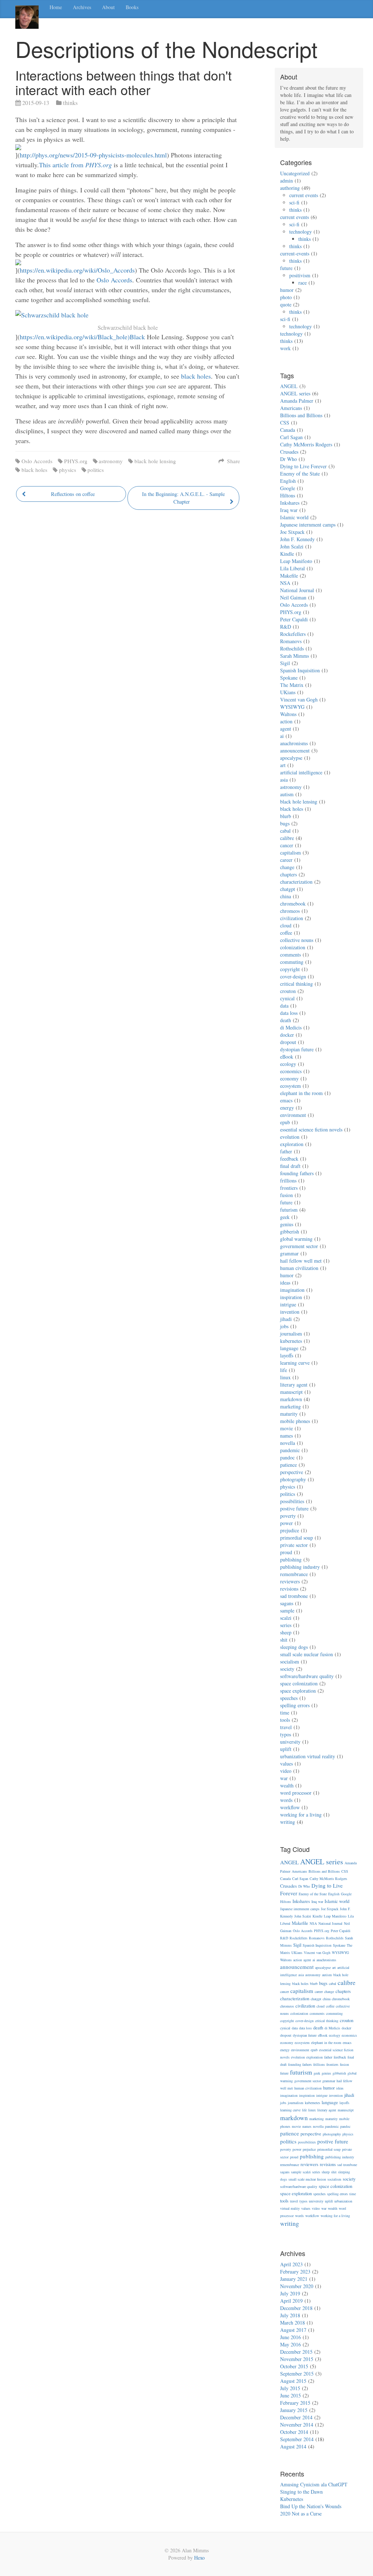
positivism (300, 275)
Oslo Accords (114, 280)
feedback (289, 1159)
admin (286, 181)
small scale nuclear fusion (307, 1654)
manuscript (291, 1392)
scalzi (286, 1618)
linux (285, 1377)
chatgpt (288, 889)
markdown (291, 1399)
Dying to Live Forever (303, 466)
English (288, 481)
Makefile (289, 576)
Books (132, 7)
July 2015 (290, 2388)
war (284, 1778)
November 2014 (297, 2425)
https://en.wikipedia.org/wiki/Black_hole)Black (82, 337)
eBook (287, 1057)
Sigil (285, 663)
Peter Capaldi (294, 619)
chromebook (293, 904)
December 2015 (296, 2352)
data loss (289, 1013)
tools (285, 1720)
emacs (286, 1100)
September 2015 (297, 2374)
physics (68, 470)
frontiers (289, 1188)
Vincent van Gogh (299, 699)
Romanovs (291, 641)
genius (287, 1224)
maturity (289, 1414)
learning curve (295, 1363)
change (287, 867)
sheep (286, 1632)
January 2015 (294, 2410)
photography (293, 1479)
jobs (284, 1326)
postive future (294, 1508)
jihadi (286, 1319)
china (286, 896)
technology (301, 232)
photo (286, 297)
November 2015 (297, 2359)
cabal (285, 831)
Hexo (199, 2558)
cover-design (293, 976)
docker (287, 1035)
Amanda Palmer (297, 401)
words (286, 1800)
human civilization (299, 1268)
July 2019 (290, 2293)
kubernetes (291, 1341)
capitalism (290, 853)
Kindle (287, 554)
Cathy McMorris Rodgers (306, 444)
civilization (292, 918)
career (286, 860)
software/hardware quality (307, 1676)
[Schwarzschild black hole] (128, 315)
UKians (288, 692)
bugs (285, 823)
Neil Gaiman (293, 597)
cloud (286, 925)
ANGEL (289, 386)
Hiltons (288, 495)
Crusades (289, 452)
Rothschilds (292, 648)
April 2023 (291, 2264)
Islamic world (294, 517)
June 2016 (290, 2337)
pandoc (287, 1457)
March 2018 (292, 2323)
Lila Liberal (292, 568)
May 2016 (290, 2344)
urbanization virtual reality (308, 1756)
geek (285, 1217)
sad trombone (294, 1596)
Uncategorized (295, 173)
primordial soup (297, 1538)
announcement (295, 750)
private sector (294, 1545)
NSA (285, 583)
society (287, 1669)
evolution (290, 1137)
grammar (289, 1253)
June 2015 (290, 2395)
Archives (82, 7)
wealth (287, 1785)
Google (288, 488)
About (108, 7)
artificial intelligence (301, 772)
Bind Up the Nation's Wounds (311, 2506)
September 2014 (297, 2439)
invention (290, 1312)
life (284, 1370)
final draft (290, 1166)
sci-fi (294, 202)
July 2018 (290, 2315)
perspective (292, 1472)
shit (284, 1640)
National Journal (297, 590)
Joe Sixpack (292, 532)
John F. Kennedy (297, 539)
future (286, 268)
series (286, 1625)
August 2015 (293, 2381)
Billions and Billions (301, 415)
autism (287, 794)
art (283, 765)
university (290, 1742)
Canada (288, 430)
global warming (296, 1239)
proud (286, 1552)
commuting (292, 962)
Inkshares (290, 503)
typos (286, 1734)
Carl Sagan (291, 437)
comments (290, 955)
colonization (293, 947)
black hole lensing (155, 461)
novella (288, 1443)
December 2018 (296, 2308)
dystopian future (297, 1049)
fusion (286, 1195)
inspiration (291, 1297)
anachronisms (294, 743)
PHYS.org (76, 461)
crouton (288, 991)
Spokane (289, 678)
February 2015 (295, 2403)
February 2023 (295, 2272)
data (284, 1006)
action (286, 721)
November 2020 (297, 2286)
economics (291, 1071)
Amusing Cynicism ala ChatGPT (314, 2484)
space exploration (298, 1691)
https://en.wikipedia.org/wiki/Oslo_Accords (77, 270)
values (286, 1764)
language (289, 1348)
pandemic (290, 1450)
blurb (286, 816)
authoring (290, 188)
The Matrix (292, 685)
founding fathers (297, 1173)
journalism (291, 1334)
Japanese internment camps (308, 525)
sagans (287, 1603)
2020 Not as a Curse (301, 2514)
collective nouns (297, 940)
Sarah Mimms (295, 656)
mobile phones (295, 1421)
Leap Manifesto (296, 561)
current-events (295, 253)
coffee (286, 933)
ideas (285, 1283)
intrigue (288, 1304)
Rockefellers (293, 634)
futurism (289, 1210)
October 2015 (294, 2366)
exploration (292, 1144)
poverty (288, 1516)
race (303, 283)
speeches (289, 1698)
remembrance (294, 1574)
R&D (286, 627)
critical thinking (297, 984)
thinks (70, 103)
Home (56, 7)
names (286, 1436)
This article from (75, 165)
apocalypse (291, 758)
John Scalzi (292, 546)
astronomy (111, 461)
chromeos (290, 911)
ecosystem (290, 1086)
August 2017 (293, 2330)
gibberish (290, 1232)
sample (287, 1611)
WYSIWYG (292, 707)
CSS (285, 423)
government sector (299, 1246)
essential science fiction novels (311, 1129)
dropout (288, 1042)
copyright (290, 969)
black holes (196, 376)
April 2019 (291, 2301)
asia (284, 780)
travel (286, 1727)
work (285, 348)
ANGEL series (295, 393)
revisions (289, 1589)
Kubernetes (292, 2499)
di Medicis (291, 1027)
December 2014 (296, 2417)
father (286, 1151)
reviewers (290, 1581)
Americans (291, 408)
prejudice (290, 1530)
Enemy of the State (300, 474)
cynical (287, 998)
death (286, 1020)
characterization (296, 882)
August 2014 (293, 2446)
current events (304, 195)
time (285, 1713)
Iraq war (289, 510)
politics (96, 470)
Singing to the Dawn (301, 2492)
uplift (286, 1749)
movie (286, 1428)
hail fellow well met (301, 1261)
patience (288, 1465)
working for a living (301, 1815)
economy (289, 1078)
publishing (291, 1559)
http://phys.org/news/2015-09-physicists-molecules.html (93, 155)
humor (287, 290)
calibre (287, 838)
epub (285, 1122)
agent (286, 729)
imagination (292, 1290)
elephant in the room (301, 1093)
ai (282, 736)
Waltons (288, 714)
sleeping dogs (294, 1647)
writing (288, 1822)
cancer (287, 845)
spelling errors (295, 1705)
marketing (290, 1406)
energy (287, 1108)
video (286, 1771)
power (286, 1523)
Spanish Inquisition (300, 670)
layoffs (287, 1355)
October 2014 (294, 2432)
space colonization (299, 1683)
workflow (290, 1807)
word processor (296, 1793)
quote (286, 304)
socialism (290, 1662)
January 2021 (294, 2279)
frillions (288, 1180)
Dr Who (288, 459)
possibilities (292, 1501)
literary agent (294, 1385)
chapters (288, 874)
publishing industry (300, 1567)
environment (293, 1115)
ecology (288, 1064)
